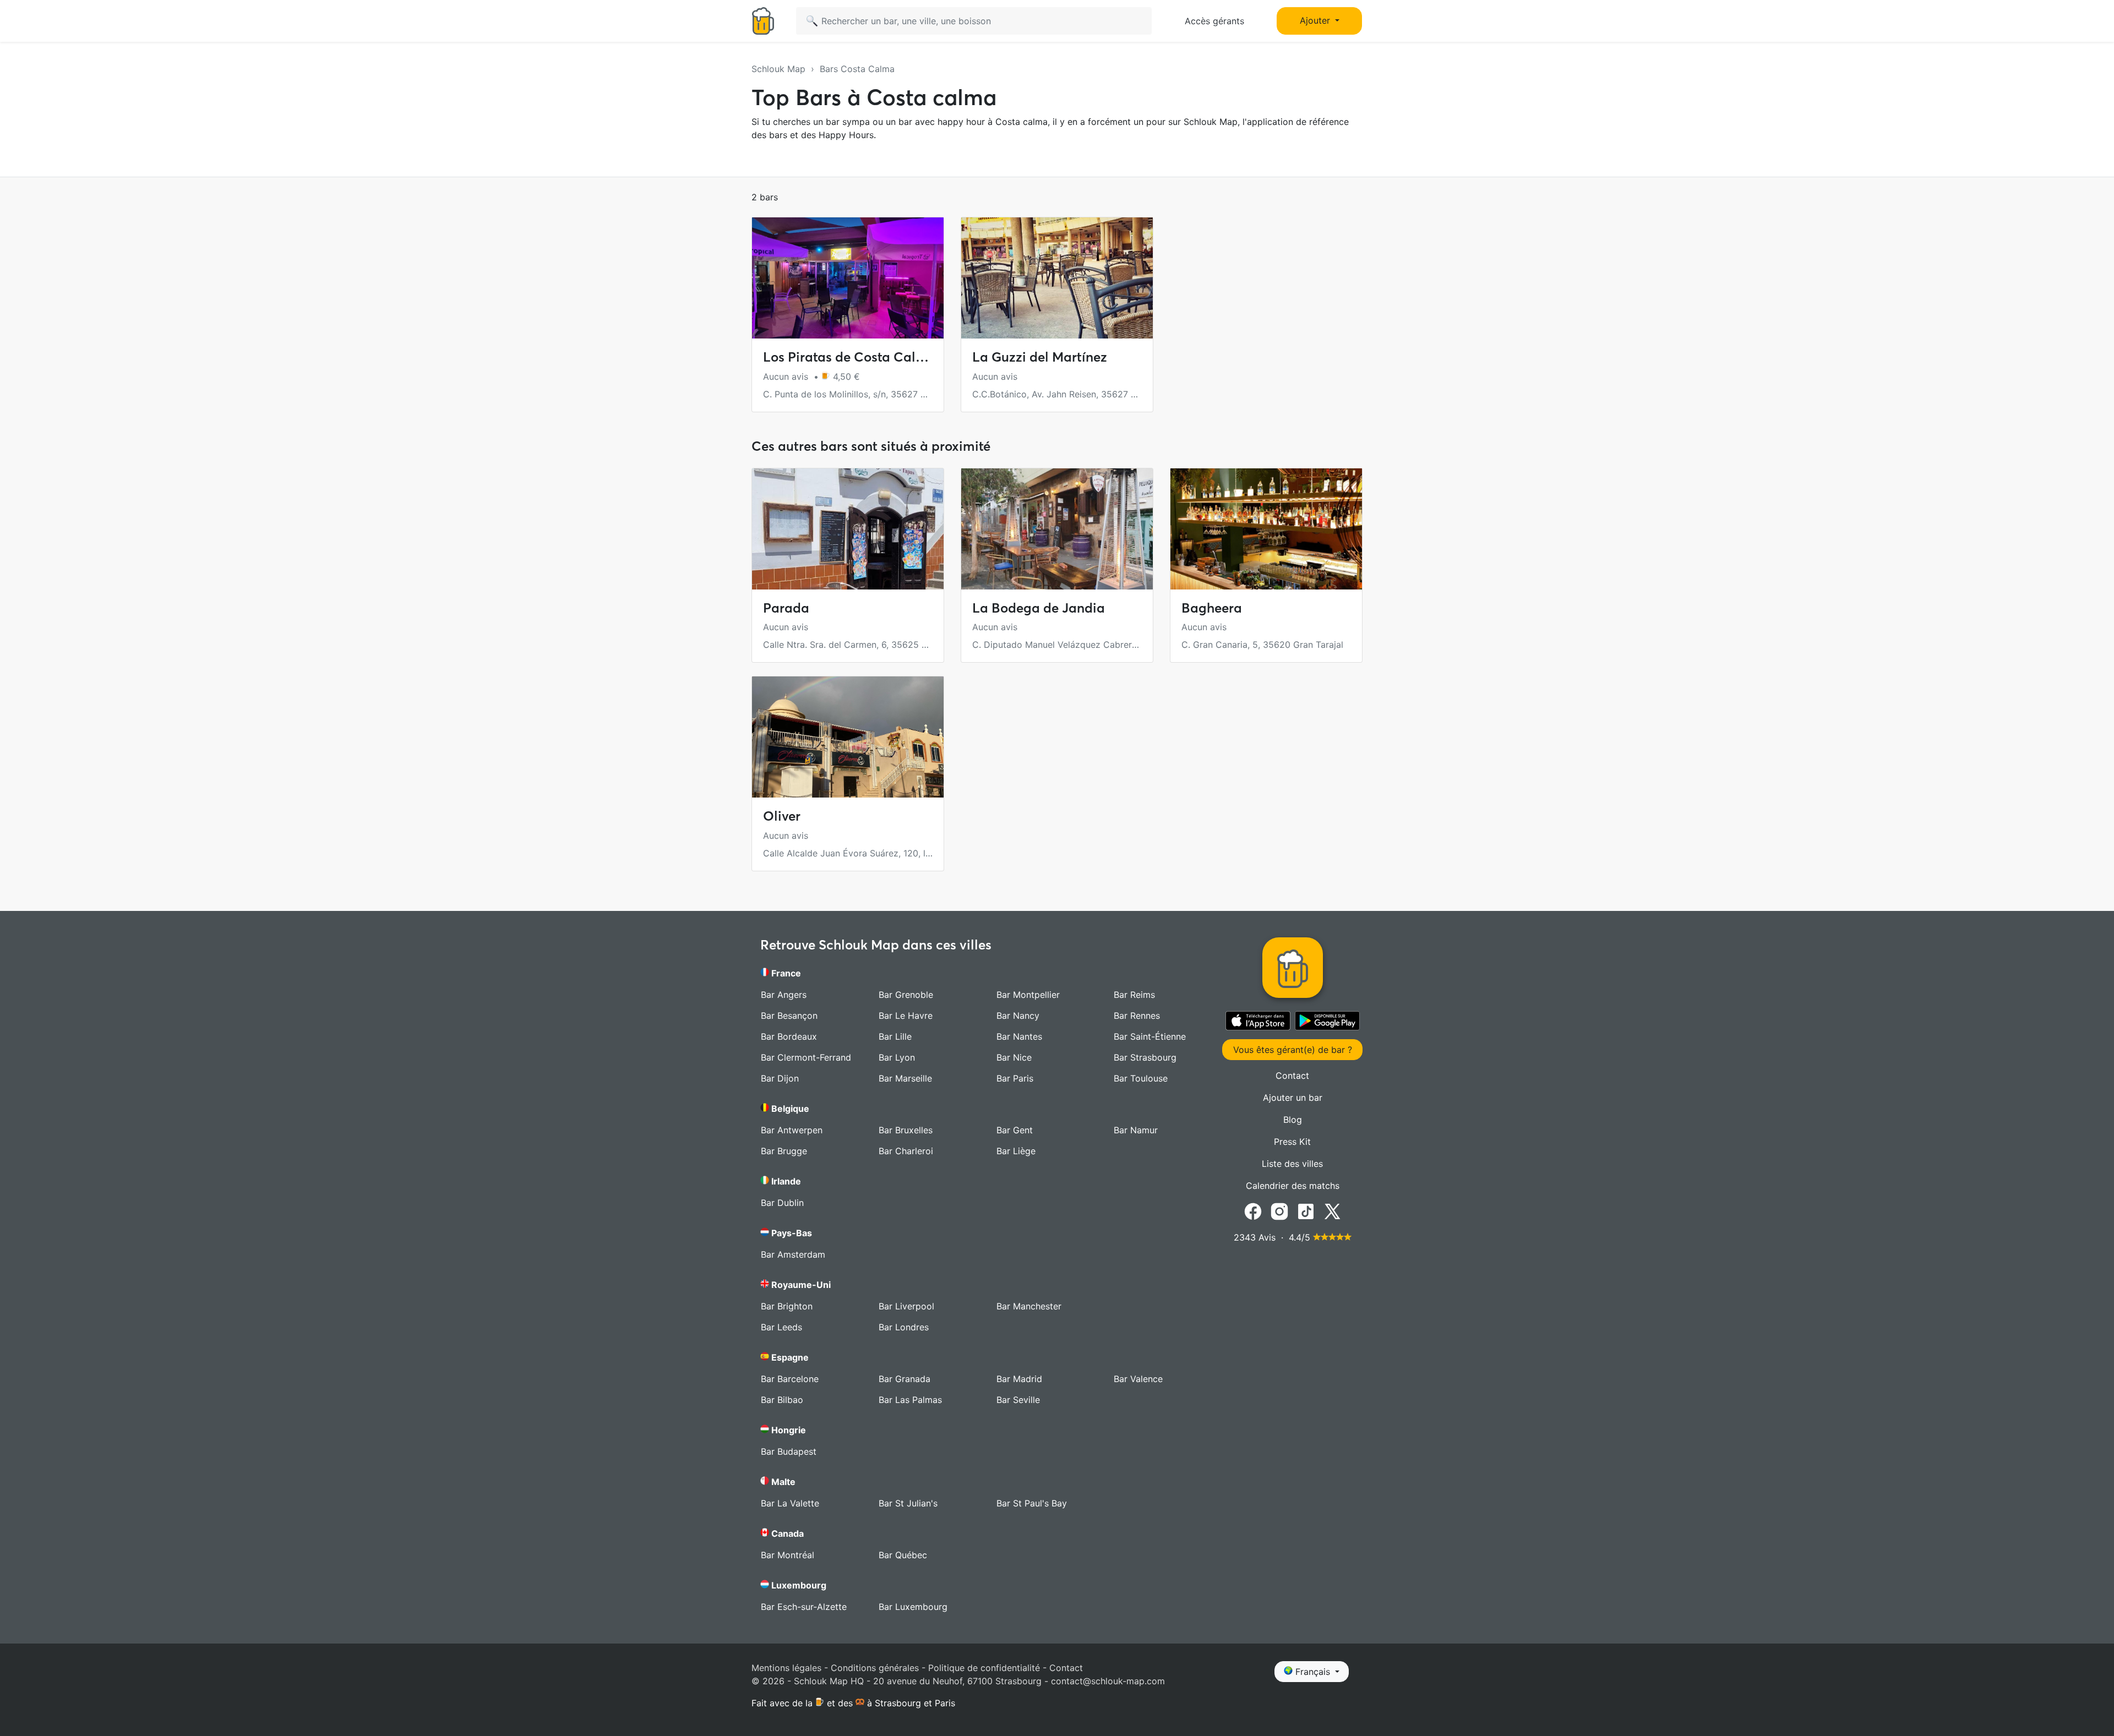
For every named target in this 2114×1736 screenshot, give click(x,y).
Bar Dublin (782, 1203)
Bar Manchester (1029, 1306)
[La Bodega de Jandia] (1057, 529)
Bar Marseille (905, 1078)
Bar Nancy (1018, 1016)
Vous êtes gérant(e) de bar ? (1293, 1050)
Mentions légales (786, 1668)
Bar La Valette (790, 1503)
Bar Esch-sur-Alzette (804, 1607)
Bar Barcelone (790, 1379)
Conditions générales (875, 1668)
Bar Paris (1015, 1078)
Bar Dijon (780, 1078)
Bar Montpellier (1028, 995)
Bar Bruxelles (906, 1130)
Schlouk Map (778, 69)
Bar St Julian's (908, 1503)
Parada (786, 608)
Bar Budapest (789, 1451)
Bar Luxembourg (913, 1607)
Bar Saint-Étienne (1150, 1036)
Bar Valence (1138, 1379)
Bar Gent (1015, 1130)
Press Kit (1292, 1142)
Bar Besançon (789, 1016)
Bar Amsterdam (793, 1254)
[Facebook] (1253, 1211)
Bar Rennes (1137, 1016)
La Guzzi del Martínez (1040, 357)
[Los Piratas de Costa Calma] (848, 278)
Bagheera (1212, 608)
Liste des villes (1292, 1164)
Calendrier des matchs (1293, 1186)
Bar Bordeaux (789, 1036)
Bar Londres (904, 1327)
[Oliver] (848, 737)
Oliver (782, 816)
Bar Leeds (781, 1327)
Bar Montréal (788, 1555)
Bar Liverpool (906, 1306)
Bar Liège (1016, 1151)
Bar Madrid (1019, 1379)
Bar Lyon (897, 1057)
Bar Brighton (787, 1306)
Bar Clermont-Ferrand (806, 1057)
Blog (1293, 1120)
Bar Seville (1018, 1400)
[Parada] (848, 529)
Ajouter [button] (1316, 20)
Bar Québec (903, 1555)
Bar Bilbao (782, 1400)
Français (1313, 1672)
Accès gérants (1214, 21)
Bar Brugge (784, 1151)
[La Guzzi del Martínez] (1057, 278)
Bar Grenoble (906, 995)
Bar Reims (1134, 995)
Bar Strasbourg (1145, 1057)
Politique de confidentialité (984, 1668)
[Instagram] (1279, 1211)
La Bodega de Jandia (1039, 608)
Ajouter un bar (1293, 1098)
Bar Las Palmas (910, 1400)
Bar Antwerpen (792, 1130)
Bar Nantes (1019, 1036)
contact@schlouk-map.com (1108, 1681)
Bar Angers (784, 995)
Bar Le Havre (906, 1016)
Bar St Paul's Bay (1032, 1503)
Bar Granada (905, 1379)
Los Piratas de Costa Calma (849, 357)
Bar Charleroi (906, 1151)
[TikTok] (1306, 1211)
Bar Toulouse (1141, 1078)
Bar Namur (1136, 1130)
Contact (1292, 1076)
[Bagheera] (1266, 529)
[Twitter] (1332, 1211)
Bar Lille (895, 1036)
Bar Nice (1014, 1057)
